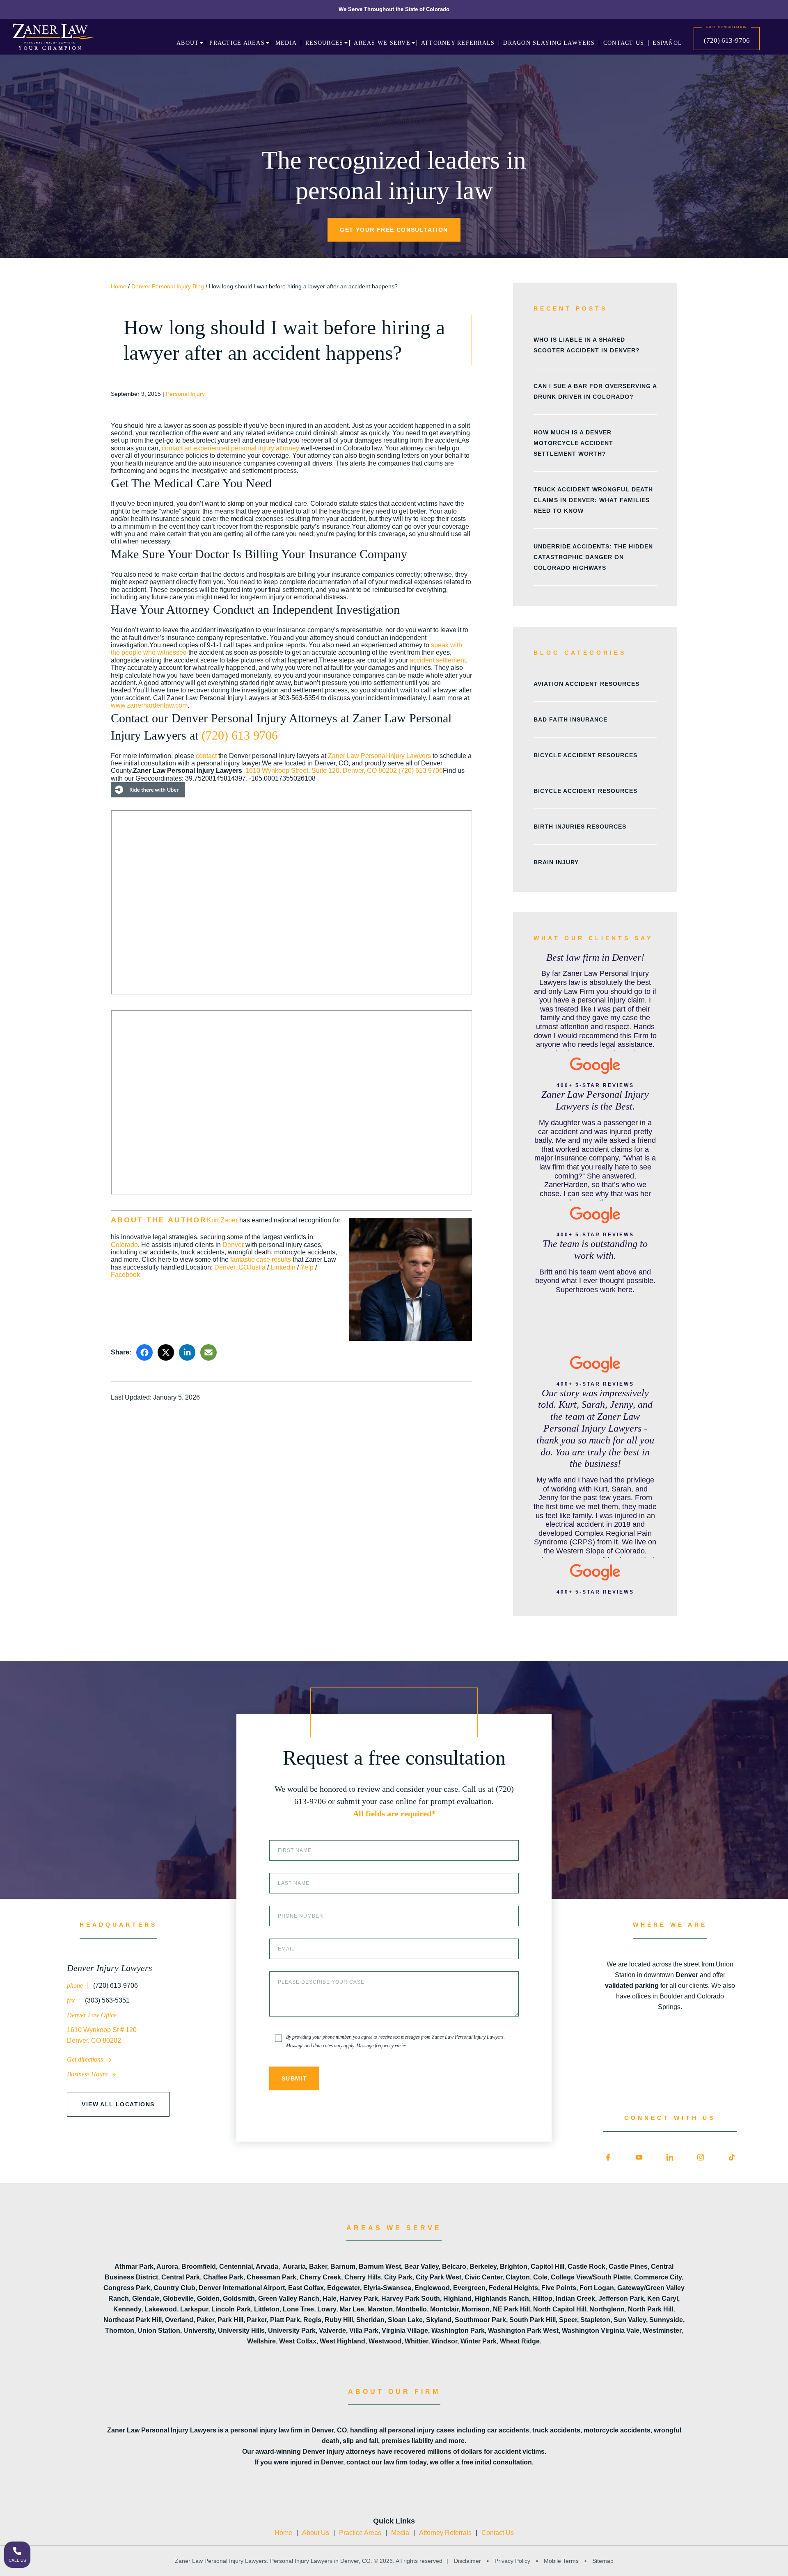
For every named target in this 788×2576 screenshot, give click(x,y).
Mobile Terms (561, 2561)
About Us (316, 2533)
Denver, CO (231, 1267)
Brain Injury (556, 862)
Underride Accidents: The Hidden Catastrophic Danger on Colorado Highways (593, 557)
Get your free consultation (394, 230)
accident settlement (438, 660)
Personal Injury (185, 394)
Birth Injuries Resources (580, 827)
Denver (233, 1245)
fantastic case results (261, 1259)
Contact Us (498, 2533)
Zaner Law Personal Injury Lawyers (379, 756)
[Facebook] (608, 2158)
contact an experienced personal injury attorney (230, 448)
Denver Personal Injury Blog (168, 286)
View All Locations (118, 2104)
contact (206, 756)
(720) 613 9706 (240, 735)
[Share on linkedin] (187, 1352)
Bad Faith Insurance (570, 719)
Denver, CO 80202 (370, 771)
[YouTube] (639, 2158)
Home (119, 286)
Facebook (125, 1275)
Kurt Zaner (222, 1220)
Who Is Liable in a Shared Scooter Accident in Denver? (587, 345)
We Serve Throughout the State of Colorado (394, 9)
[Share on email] (208, 1352)
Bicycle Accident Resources (585, 755)
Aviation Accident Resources (586, 684)
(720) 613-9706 (727, 40)
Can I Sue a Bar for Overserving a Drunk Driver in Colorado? (595, 391)
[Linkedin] (670, 2158)
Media (400, 2533)
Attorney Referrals (445, 2533)
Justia (257, 1267)
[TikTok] (732, 2158)
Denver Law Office (92, 2015)
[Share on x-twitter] (166, 1352)
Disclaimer (467, 2561)
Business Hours (88, 2074)
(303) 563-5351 (107, 2000)
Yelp (307, 1267)
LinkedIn (283, 1267)
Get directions (86, 2059)
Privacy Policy (512, 2561)
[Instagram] (701, 2158)
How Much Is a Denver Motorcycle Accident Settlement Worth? (573, 443)
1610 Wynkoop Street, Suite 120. (294, 771)
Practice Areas (360, 2533)
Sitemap (602, 2561)
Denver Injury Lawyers (110, 1968)
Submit (294, 2078)
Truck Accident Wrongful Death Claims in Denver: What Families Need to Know (593, 500)
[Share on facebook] (144, 1352)
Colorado (124, 1245)
